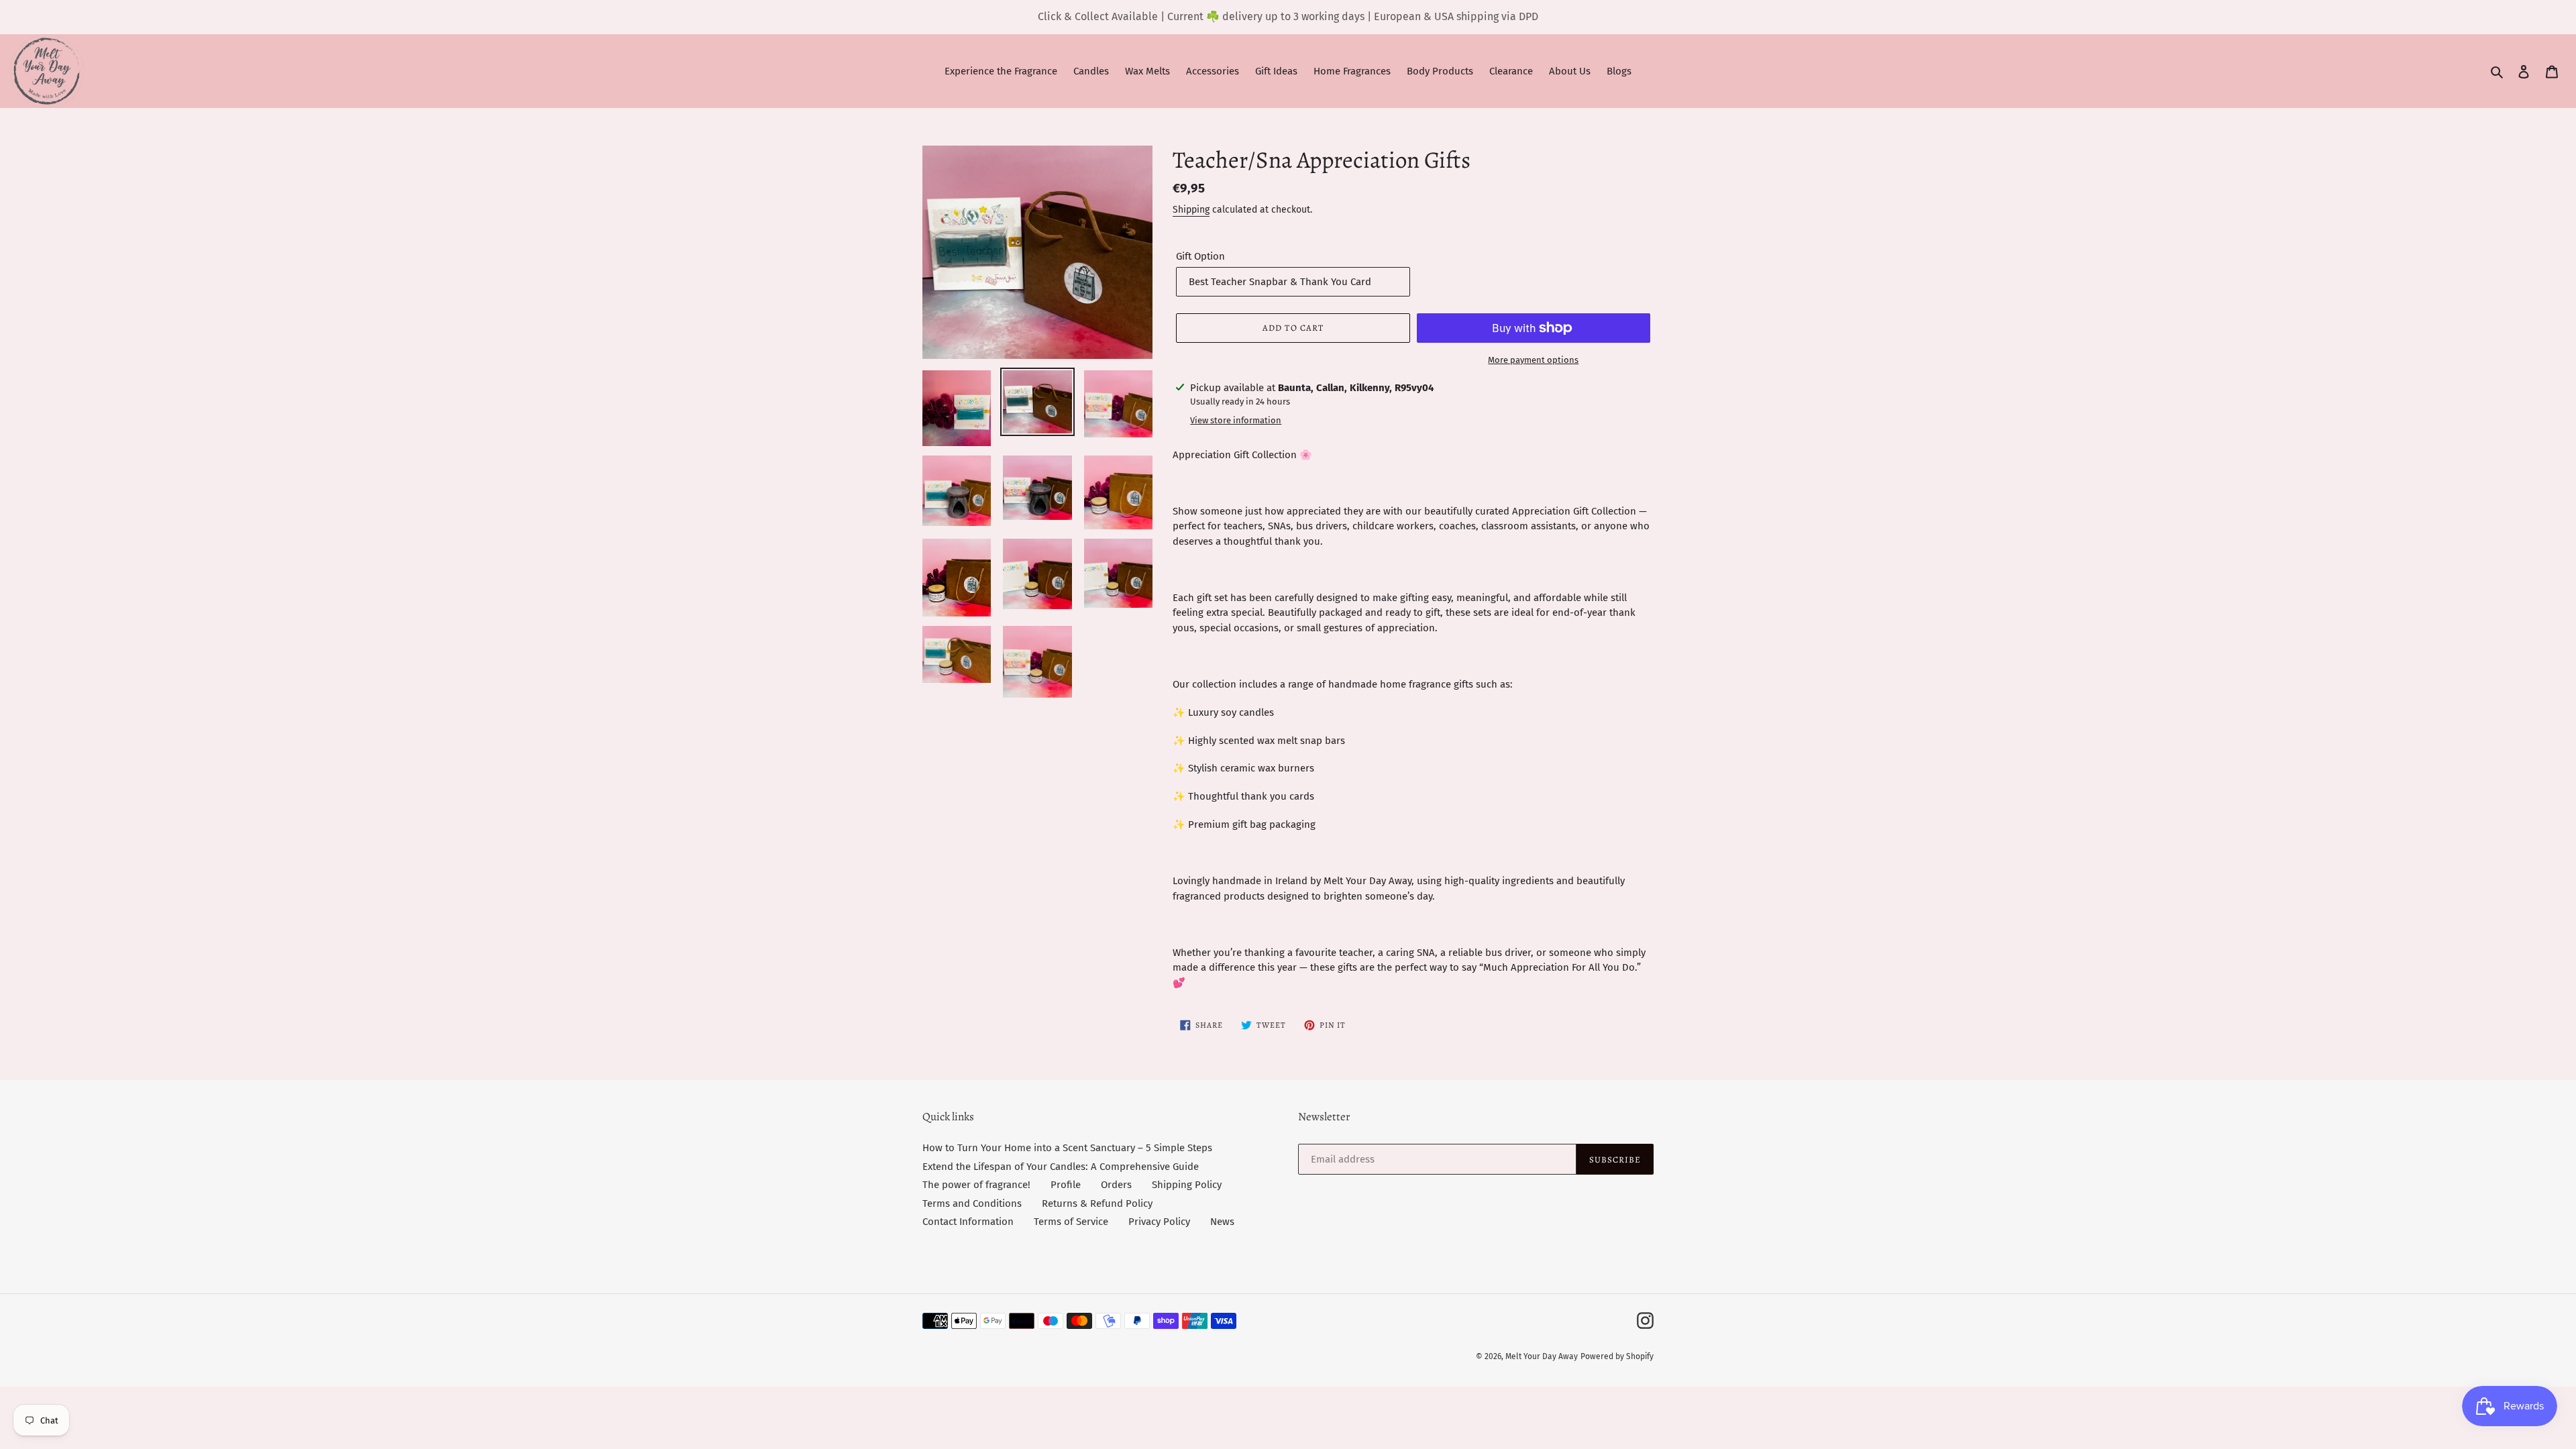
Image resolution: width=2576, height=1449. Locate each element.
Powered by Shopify (1617, 1356)
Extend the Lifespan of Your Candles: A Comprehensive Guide (1061, 1167)
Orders (1116, 1185)
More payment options (1533, 360)
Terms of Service (1071, 1222)
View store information (1236, 420)
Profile (1066, 1185)
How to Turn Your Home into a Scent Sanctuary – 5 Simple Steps (1067, 1148)
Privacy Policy (1159, 1222)
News (1222, 1222)
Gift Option (1200, 256)
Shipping (1191, 210)
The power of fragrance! (976, 1185)
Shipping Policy (1187, 1185)
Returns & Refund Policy (1097, 1203)
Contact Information (968, 1222)
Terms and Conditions (972, 1203)
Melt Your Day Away (1542, 1356)
